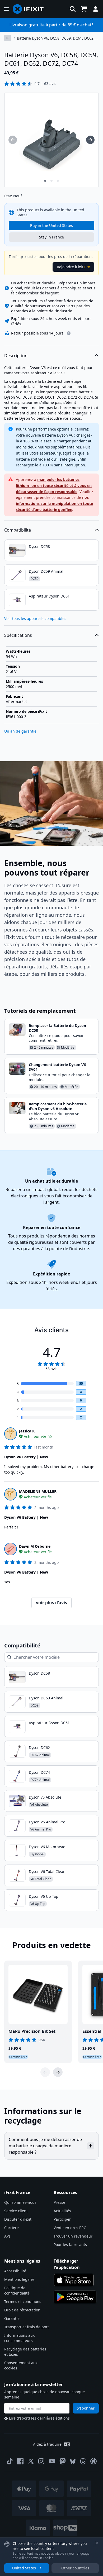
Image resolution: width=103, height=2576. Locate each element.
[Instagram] (41, 2461)
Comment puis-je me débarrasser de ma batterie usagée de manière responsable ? (45, 2146)
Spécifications (18, 635)
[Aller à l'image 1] (45, 181)
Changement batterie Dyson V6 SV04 (57, 1067)
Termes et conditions (23, 2302)
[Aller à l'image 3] (58, 181)
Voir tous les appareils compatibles (35, 618)
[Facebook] (20, 2461)
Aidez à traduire (47, 2444)
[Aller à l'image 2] (51, 181)
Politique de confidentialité (17, 2290)
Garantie (12, 2318)
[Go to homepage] (30, 9)
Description (16, 356)
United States (24, 2568)
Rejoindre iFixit (73, 267)
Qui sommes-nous (20, 2202)
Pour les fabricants (70, 2245)
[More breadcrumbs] (8, 38)
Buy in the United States (51, 225)
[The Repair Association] (93, 2461)
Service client (16, 2211)
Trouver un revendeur (73, 2236)
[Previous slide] (45, 2072)
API (7, 2236)
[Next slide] (58, 2072)
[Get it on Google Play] (75, 2297)
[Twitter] (31, 2461)
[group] (13, 140)
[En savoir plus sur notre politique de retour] (69, 333)
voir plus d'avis (51, 1603)
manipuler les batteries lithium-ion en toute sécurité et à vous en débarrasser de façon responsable (54, 486)
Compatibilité (18, 530)
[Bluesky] (73, 2461)
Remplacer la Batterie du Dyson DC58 (57, 1028)
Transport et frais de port (27, 2327)
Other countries (75, 2568)
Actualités (62, 2211)
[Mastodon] (63, 2461)
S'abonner (86, 2408)
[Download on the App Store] (74, 2280)
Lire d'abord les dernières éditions (39, 2418)
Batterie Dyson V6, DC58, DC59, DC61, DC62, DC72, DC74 (56, 38)
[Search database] (73, 9)
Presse (59, 2202)
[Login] (96, 9)
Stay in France (51, 237)
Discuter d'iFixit (18, 2219)
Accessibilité (15, 2271)
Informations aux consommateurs (19, 2338)
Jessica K (27, 1431)
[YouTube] (52, 2461)
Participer (62, 2219)
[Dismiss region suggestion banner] (97, 2543)
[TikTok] (10, 2461)
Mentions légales (19, 2279)
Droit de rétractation (22, 2310)
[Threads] (83, 2461)
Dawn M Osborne (35, 1546)
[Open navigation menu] (6, 9)
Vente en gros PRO (70, 2228)
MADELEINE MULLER (38, 1491)
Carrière (11, 2228)
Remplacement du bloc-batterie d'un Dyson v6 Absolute (58, 1106)
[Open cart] (84, 9)
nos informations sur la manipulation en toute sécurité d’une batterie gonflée (54, 503)
